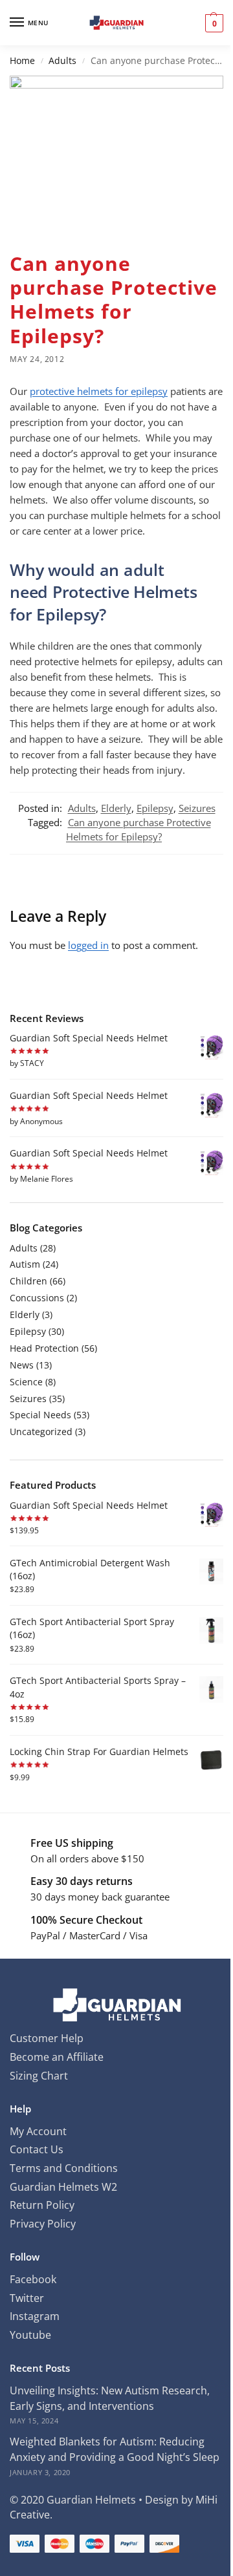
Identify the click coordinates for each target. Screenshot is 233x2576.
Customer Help (47, 2038)
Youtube (30, 2335)
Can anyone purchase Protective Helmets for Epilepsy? (139, 829)
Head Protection (44, 1348)
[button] (213, 23)
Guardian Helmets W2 (63, 2187)
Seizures (197, 808)
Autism (25, 1264)
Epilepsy (155, 808)
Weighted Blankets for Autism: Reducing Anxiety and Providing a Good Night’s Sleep (115, 2449)
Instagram (35, 2316)
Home (22, 61)
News (22, 1365)
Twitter (27, 2298)
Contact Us (37, 2149)
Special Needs (40, 1415)
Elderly (116, 808)
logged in (88, 945)
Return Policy (42, 2205)
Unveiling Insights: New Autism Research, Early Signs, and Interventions (110, 2398)
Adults (62, 61)
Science (26, 1382)
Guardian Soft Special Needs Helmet (89, 1038)
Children (28, 1281)
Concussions (37, 1298)
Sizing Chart (39, 2076)
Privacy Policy (43, 2224)
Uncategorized (41, 1432)
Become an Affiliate (57, 2057)
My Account (38, 2131)
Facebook (33, 2279)
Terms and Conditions (64, 2168)
